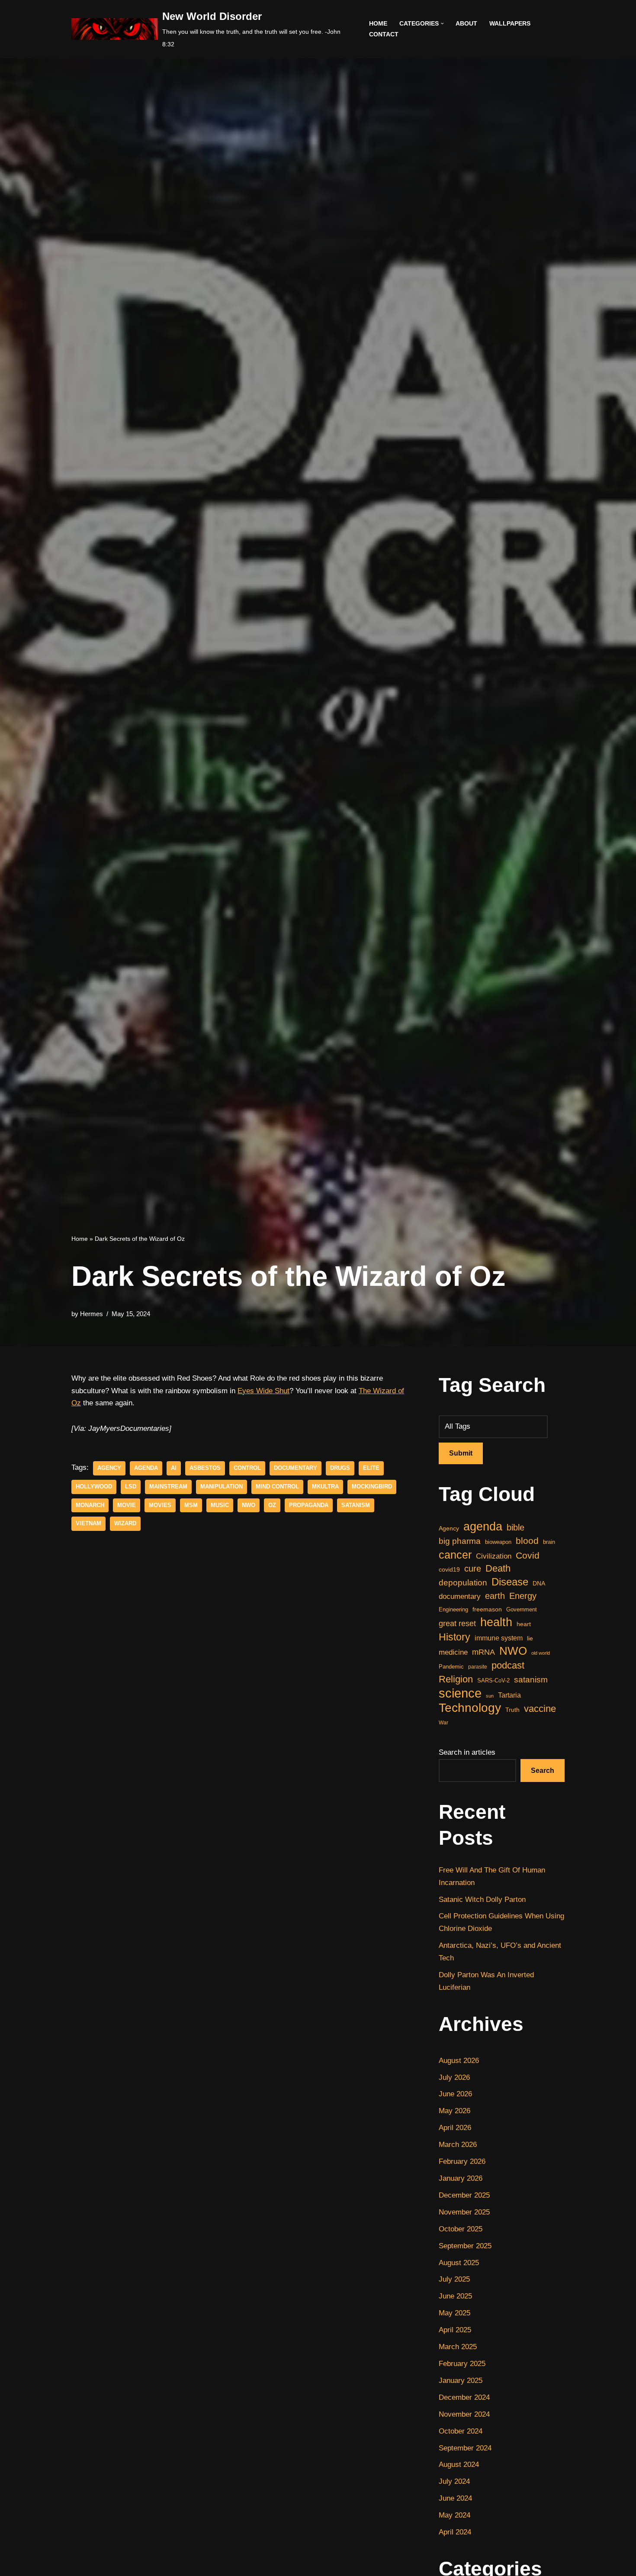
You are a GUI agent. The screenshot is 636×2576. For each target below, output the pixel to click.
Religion (456, 1679)
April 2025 (455, 2330)
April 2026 (455, 2128)
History (455, 1637)
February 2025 (462, 2364)
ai (174, 1468)
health (496, 1622)
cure (473, 1569)
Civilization (494, 1556)
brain (549, 1542)
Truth (512, 1710)
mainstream (168, 1487)
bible (516, 1527)
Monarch (90, 1505)
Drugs (340, 1468)
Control (247, 1468)
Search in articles (467, 1752)
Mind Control (277, 1487)
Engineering (453, 1609)
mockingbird (372, 1487)
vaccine (540, 1709)
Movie (127, 1505)
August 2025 (459, 2263)
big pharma (460, 1541)
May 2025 (455, 2313)
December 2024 (464, 2397)
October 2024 (461, 2431)
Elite (371, 1468)
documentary (296, 1468)
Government (522, 1609)
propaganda (309, 1505)
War (443, 1723)
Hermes (92, 1314)
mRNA (483, 1652)
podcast (508, 1665)
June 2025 (455, 2296)
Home (378, 24)
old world (541, 1653)
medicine (453, 1652)
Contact (384, 34)
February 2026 (462, 2161)
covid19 (449, 1569)
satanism (356, 1505)
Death (498, 1568)
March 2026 (458, 2145)
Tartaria (509, 1695)
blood (527, 1541)
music (220, 1505)
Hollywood (94, 1487)
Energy (523, 1596)
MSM (191, 1505)
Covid (528, 1555)
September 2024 (465, 2448)
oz (272, 1505)
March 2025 (458, 2347)
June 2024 (455, 2498)
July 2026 (454, 2077)
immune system (499, 1638)
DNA (539, 1583)
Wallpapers (510, 24)
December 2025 (464, 2195)
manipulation (222, 1487)
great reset (457, 1624)
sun (490, 1696)
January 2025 (461, 2381)
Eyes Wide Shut (263, 1391)
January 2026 (461, 2178)
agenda (146, 1468)
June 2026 (455, 2094)
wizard (125, 1523)
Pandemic (451, 1667)
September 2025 (465, 2246)
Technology (470, 1708)
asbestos (205, 1468)
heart (524, 1624)
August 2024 (459, 2465)
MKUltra (325, 1487)
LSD (131, 1487)
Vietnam (88, 1523)
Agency (109, 1468)
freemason (487, 1609)
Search (543, 1771)
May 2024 (455, 2515)
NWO (249, 1505)
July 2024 (454, 2481)
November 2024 (464, 2414)
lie (530, 1638)
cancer (455, 1555)
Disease (510, 1582)
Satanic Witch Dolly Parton (482, 1900)
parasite (478, 1667)
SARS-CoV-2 (493, 1680)
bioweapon (498, 1542)
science (460, 1693)
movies (160, 1505)
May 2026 (455, 2111)
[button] (442, 24)
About (466, 24)
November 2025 (464, 2212)
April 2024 (455, 2532)
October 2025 (461, 2229)
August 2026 (459, 2061)
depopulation (463, 1583)
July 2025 (454, 2279)
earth (495, 1596)
